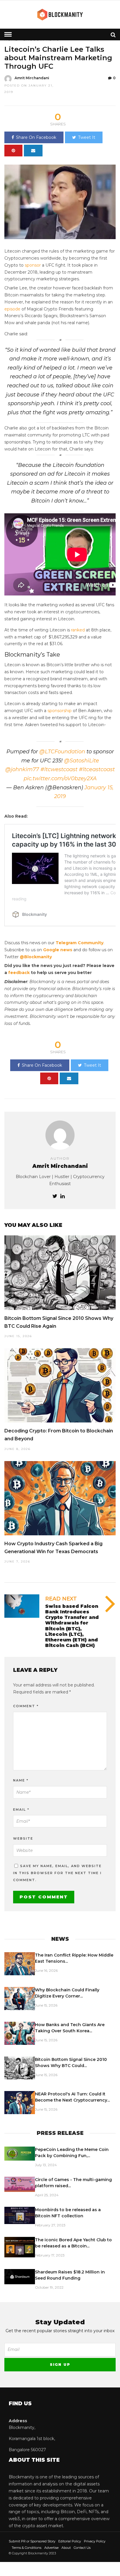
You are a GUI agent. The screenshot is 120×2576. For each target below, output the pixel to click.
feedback (19, 973)
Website (23, 1838)
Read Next (61, 1599)
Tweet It (87, 137)
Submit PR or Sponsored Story (32, 2541)
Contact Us (82, 2548)
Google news (58, 950)
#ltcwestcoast (59, 769)
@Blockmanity (36, 957)
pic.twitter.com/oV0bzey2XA (60, 778)
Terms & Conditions (27, 2548)
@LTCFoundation (62, 752)
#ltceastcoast (97, 769)
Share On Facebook (36, 137)
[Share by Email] (33, 151)
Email (21, 1810)
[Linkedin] (62, 1197)
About (66, 2548)
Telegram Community (80, 943)
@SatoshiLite (82, 761)
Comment (26, 1706)
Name (21, 1780)
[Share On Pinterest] (13, 151)
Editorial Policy (70, 2541)
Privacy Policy (95, 2541)
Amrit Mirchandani (32, 78)
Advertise (51, 2548)
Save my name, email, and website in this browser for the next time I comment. (57, 1873)
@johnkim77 (22, 769)
